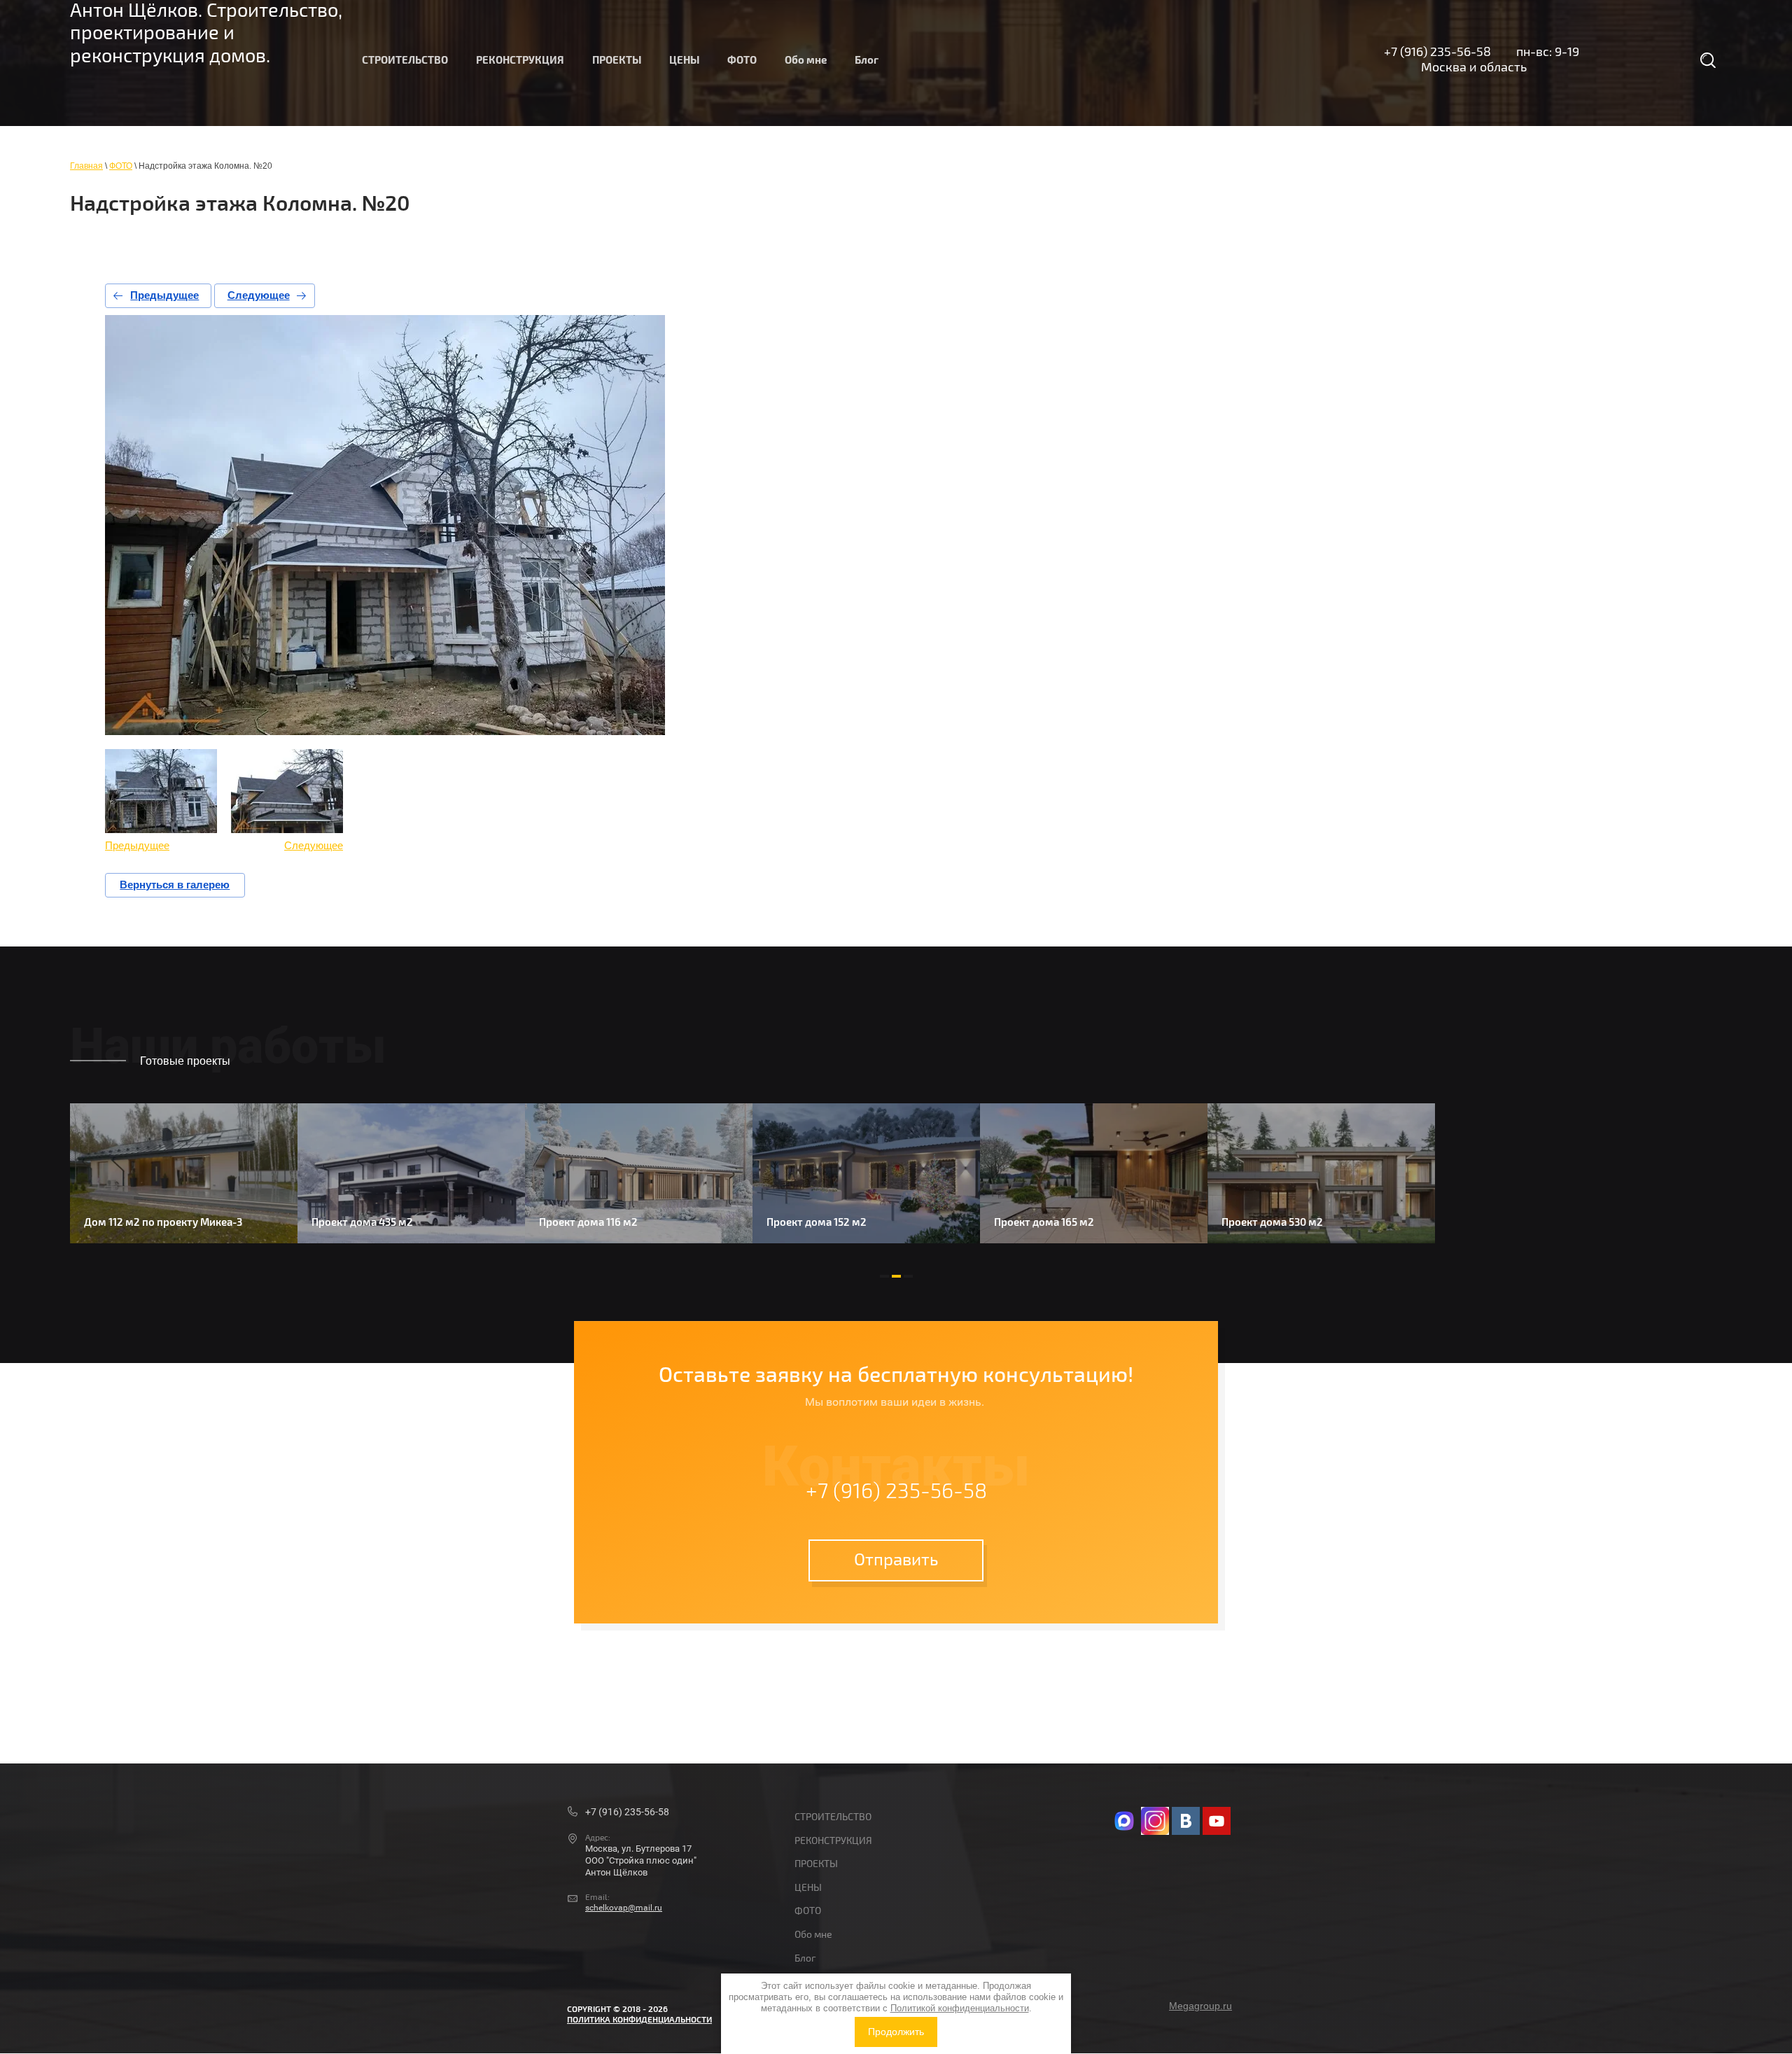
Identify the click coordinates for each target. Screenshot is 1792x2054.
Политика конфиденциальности (639, 2020)
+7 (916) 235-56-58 (1437, 52)
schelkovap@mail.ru (624, 1908)
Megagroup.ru (1200, 2006)
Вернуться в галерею (175, 885)
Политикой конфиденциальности (960, 2008)
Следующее (259, 295)
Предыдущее (164, 295)
